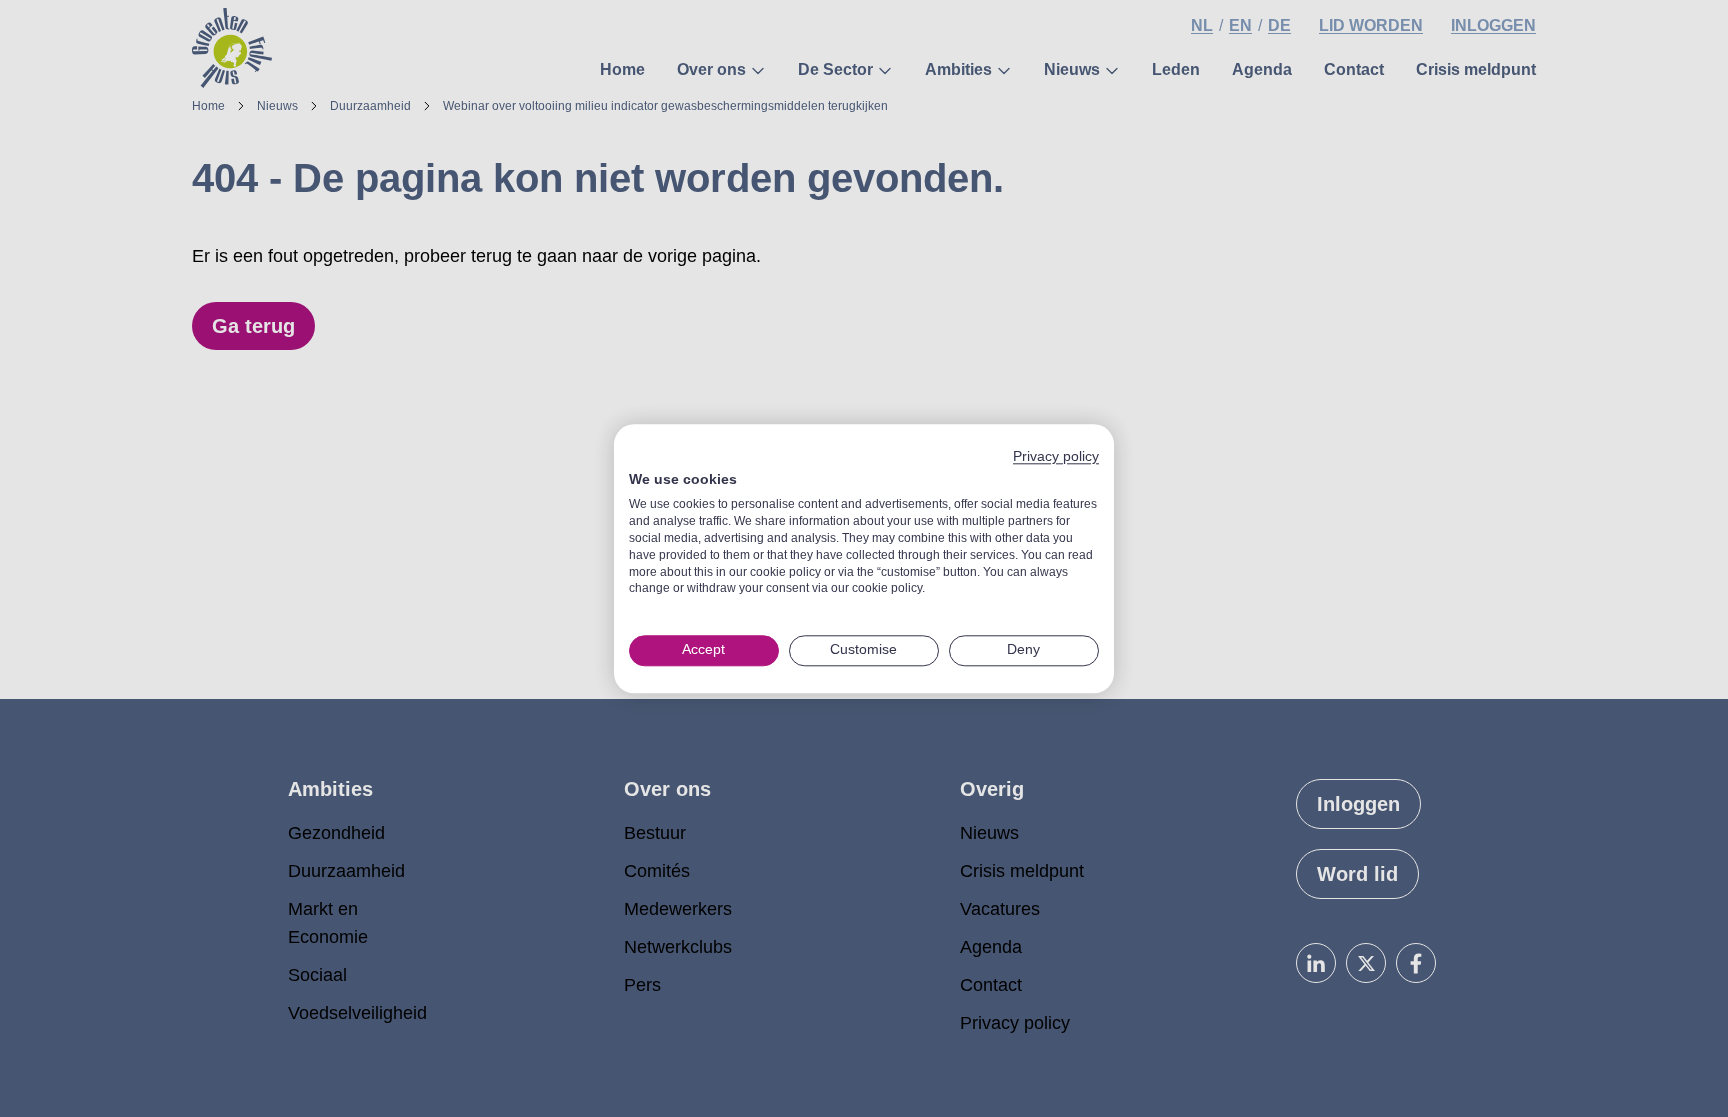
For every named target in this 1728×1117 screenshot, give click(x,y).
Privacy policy (1056, 456)
